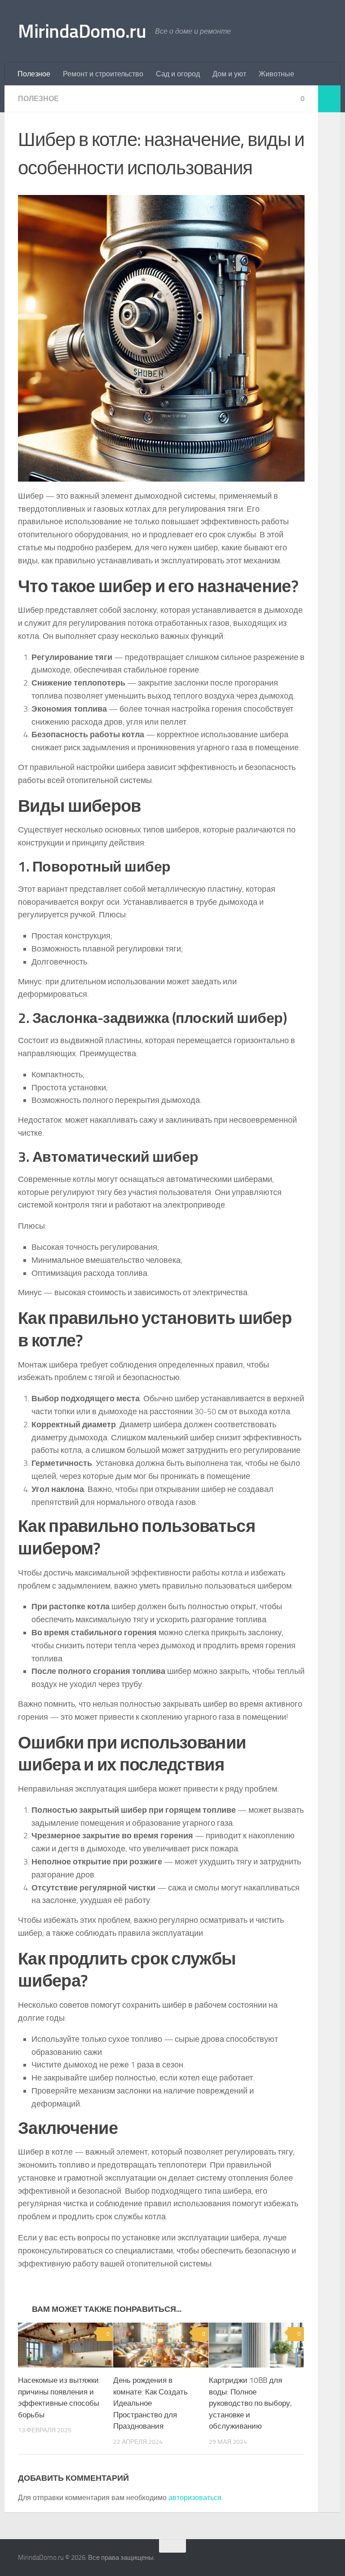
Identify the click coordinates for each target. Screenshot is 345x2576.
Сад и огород (178, 74)
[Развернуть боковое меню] (329, 99)
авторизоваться (195, 2498)
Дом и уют (229, 74)
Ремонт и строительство (103, 74)
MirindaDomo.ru (82, 31)
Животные (276, 74)
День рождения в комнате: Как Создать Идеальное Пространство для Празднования (150, 2403)
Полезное (34, 74)
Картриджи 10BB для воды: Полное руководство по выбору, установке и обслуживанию (250, 2403)
